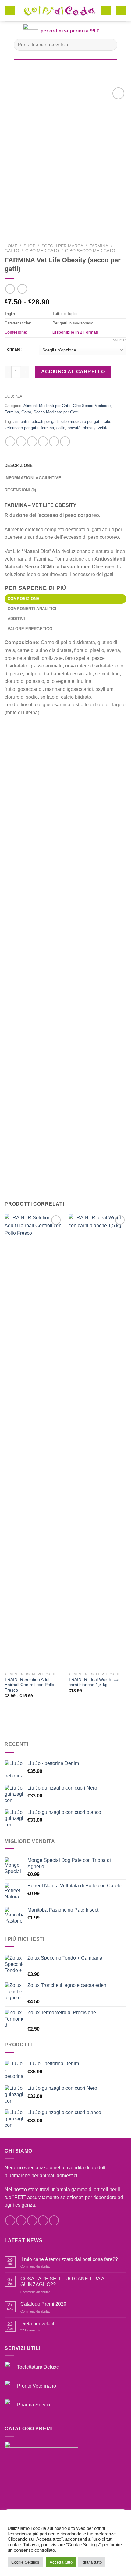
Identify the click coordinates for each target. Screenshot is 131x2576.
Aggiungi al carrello (73, 372)
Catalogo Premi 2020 (43, 2304)
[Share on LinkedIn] (65, 441)
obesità (74, 428)
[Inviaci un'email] (43, 2220)
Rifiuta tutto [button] (92, 2562)
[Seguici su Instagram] (21, 2220)
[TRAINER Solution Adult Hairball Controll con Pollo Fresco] (34, 1441)
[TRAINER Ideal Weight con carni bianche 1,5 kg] (97, 1441)
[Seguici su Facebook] (10, 2220)
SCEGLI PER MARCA (62, 246)
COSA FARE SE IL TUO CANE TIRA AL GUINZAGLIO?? (64, 2282)
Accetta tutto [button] (61, 2562)
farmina (47, 428)
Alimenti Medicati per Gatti (47, 406)
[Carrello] (106, 11)
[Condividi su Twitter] (32, 441)
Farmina (99, 246)
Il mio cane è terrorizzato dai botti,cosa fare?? (69, 2259)
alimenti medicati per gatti (36, 421)
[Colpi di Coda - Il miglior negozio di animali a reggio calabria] (59, 11)
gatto (61, 428)
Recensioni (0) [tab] (20, 490)
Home (11, 246)
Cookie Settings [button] (25, 2562)
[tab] (65, 599)
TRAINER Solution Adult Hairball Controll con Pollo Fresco (29, 1685)
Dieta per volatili (38, 2324)
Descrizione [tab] (19, 465)
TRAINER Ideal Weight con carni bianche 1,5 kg (95, 1682)
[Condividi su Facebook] (21, 441)
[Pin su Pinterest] (54, 441)
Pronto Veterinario (37, 2386)
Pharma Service (34, 2405)
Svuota (120, 340)
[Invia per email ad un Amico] (43, 441)
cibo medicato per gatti (81, 421)
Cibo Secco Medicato (90, 251)
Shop (29, 246)
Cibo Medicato (42, 251)
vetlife (103, 428)
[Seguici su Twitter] (32, 2220)
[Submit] (110, 45)
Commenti (30, 2330)
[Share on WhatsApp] (10, 441)
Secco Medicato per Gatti (56, 412)
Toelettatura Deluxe (38, 2367)
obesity (89, 428)
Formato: (13, 349)
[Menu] (10, 11)
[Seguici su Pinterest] (54, 2220)
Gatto (12, 251)
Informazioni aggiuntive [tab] (33, 478)
